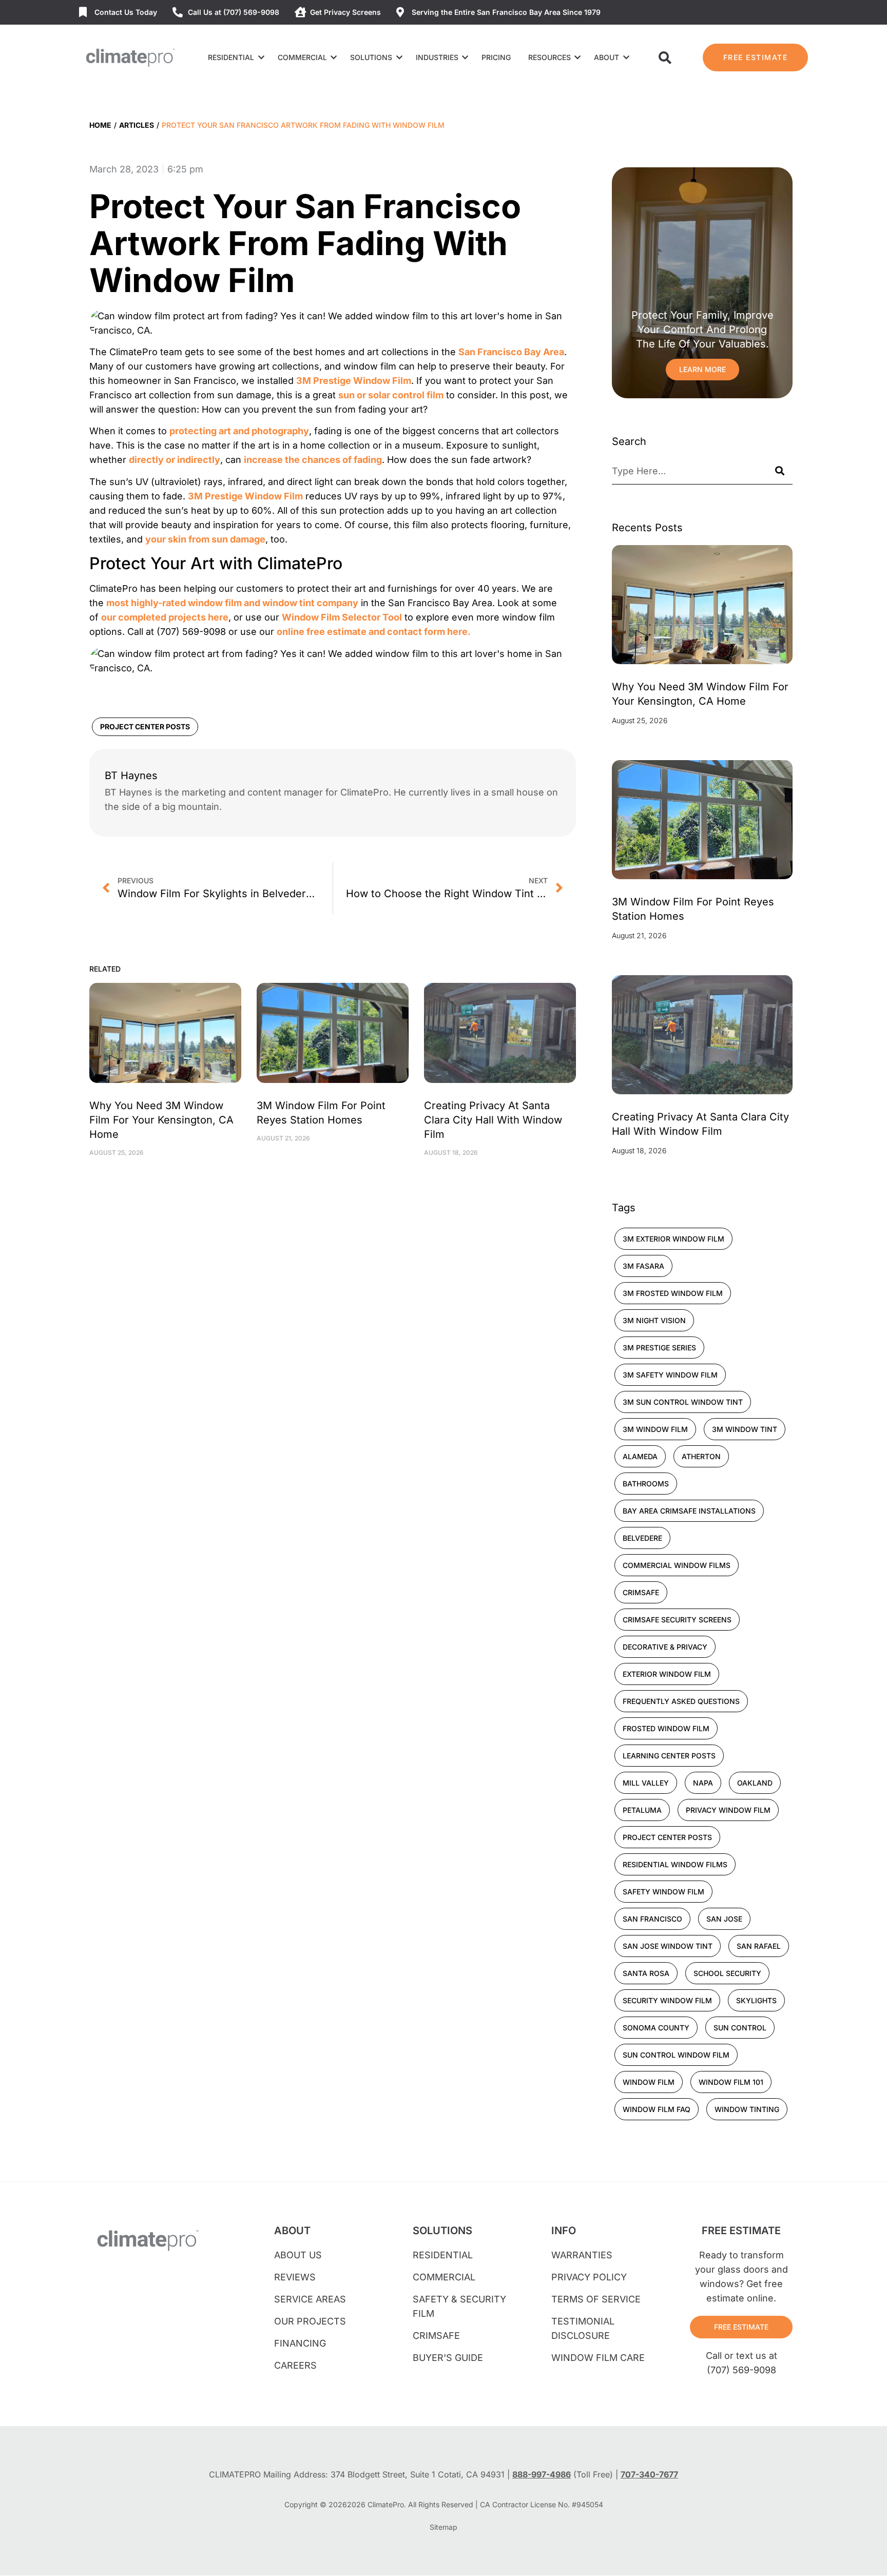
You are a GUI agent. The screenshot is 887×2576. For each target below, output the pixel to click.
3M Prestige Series (659, 1348)
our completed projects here (165, 617)
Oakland (755, 1783)
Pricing (496, 57)
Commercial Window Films (677, 1565)
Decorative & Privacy (665, 1647)
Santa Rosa (646, 1973)
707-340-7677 (649, 2474)
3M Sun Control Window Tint (683, 1402)
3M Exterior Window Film (673, 1239)
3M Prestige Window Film (354, 381)
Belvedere (642, 1538)
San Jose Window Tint (668, 1946)
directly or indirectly (175, 460)
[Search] (780, 471)
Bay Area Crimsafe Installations (689, 1511)
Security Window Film (667, 2000)
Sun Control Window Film (676, 2055)
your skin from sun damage (205, 539)
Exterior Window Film (667, 1674)
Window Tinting (747, 2109)
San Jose (724, 1919)
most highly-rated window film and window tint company (232, 603)
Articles (137, 125)
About (606, 57)
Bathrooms (646, 1484)
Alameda (640, 1456)
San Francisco (652, 1919)
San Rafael (759, 1946)
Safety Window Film (663, 1892)
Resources (549, 57)
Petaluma (642, 1810)
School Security (727, 1973)
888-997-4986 (542, 2474)
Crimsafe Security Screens (677, 1620)
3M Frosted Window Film (673, 1293)
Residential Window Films (675, 1864)
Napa (703, 1783)
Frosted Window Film (666, 1728)
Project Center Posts (145, 727)
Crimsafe (641, 1592)
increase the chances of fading (313, 460)
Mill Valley (646, 1783)
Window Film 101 (731, 2082)
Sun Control (740, 2028)
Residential (231, 57)
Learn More (702, 369)
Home (100, 125)
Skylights (756, 2000)
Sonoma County (656, 2028)
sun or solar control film (391, 395)
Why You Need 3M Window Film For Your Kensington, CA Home (161, 1120)
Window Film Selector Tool (342, 617)
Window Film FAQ (657, 2109)
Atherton (701, 1456)
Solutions (371, 57)
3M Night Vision (654, 1320)
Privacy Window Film (728, 1810)
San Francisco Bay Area (511, 352)
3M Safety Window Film (670, 1375)
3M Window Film (655, 1429)
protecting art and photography (239, 431)
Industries (437, 57)
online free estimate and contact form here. (374, 632)
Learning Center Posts (669, 1756)
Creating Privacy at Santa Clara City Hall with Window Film (493, 1120)
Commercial (302, 57)
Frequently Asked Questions (681, 1701)
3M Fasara (643, 1266)
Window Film (649, 2082)
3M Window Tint (745, 1429)
